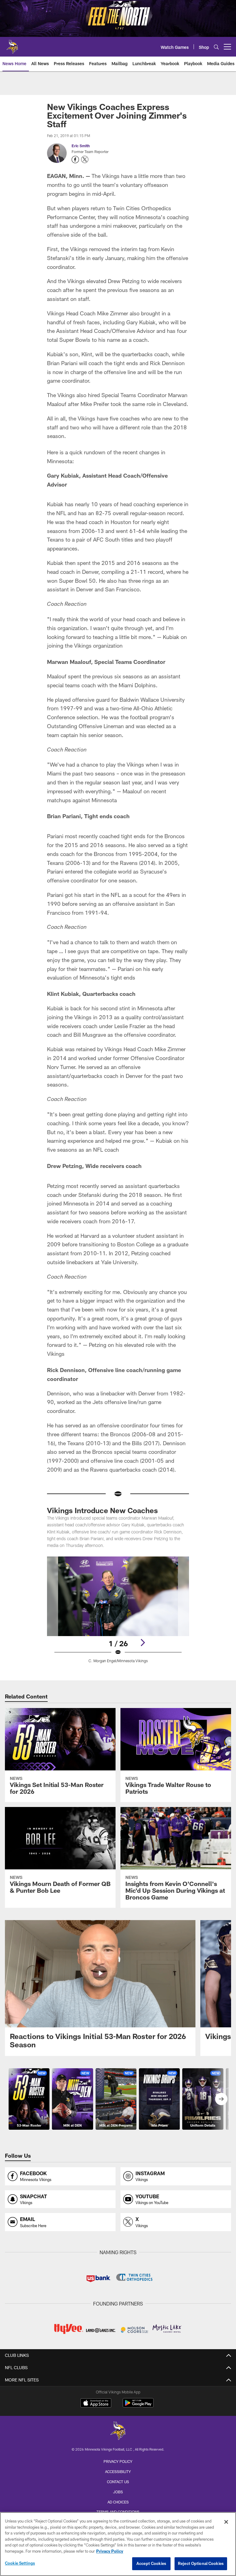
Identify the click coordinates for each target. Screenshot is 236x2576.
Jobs (118, 2492)
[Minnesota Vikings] (118, 2431)
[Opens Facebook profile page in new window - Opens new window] (75, 160)
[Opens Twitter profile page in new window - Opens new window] (85, 160)
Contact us (118, 2482)
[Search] (216, 47)
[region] (118, 2544)
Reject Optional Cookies (201, 2563)
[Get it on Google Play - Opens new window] (138, 2406)
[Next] (143, 1643)
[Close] (226, 2522)
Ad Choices (118, 2502)
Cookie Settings (20, 2563)
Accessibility (118, 2471)
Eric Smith (81, 146)
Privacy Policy (118, 2461)
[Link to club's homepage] (12, 44)
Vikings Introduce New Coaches (102, 1510)
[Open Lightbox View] (118, 1614)
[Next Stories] (221, 2099)
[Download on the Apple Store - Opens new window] (96, 2404)
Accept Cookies (151, 2563)
